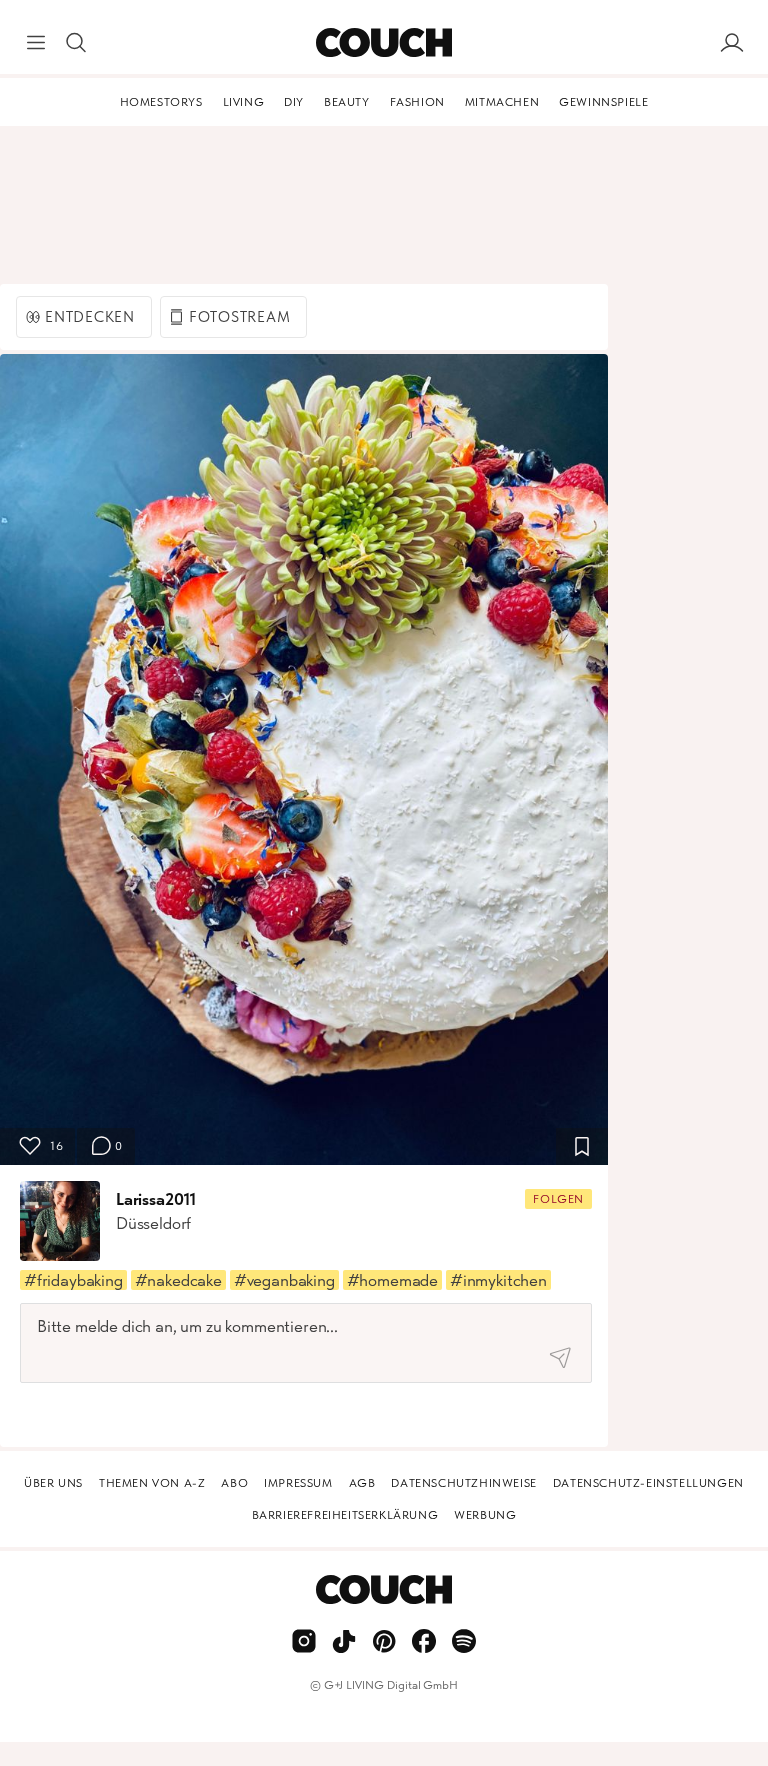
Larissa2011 (156, 1199)
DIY (294, 102)
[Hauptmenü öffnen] (36, 43)
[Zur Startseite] (383, 43)
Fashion (417, 102)
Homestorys (161, 102)
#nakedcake (178, 1280)
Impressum (298, 1483)
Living (244, 102)
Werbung (485, 1515)
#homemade (392, 1280)
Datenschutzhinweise (463, 1483)
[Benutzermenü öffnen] (732, 43)
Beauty (347, 102)
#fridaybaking (73, 1280)
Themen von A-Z (152, 1483)
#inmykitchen (498, 1280)
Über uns (53, 1483)
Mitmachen (502, 102)
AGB (362, 1483)
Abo (234, 1483)
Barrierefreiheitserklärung (345, 1515)
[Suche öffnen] (76, 43)
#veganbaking (284, 1280)
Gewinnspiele (603, 102)
